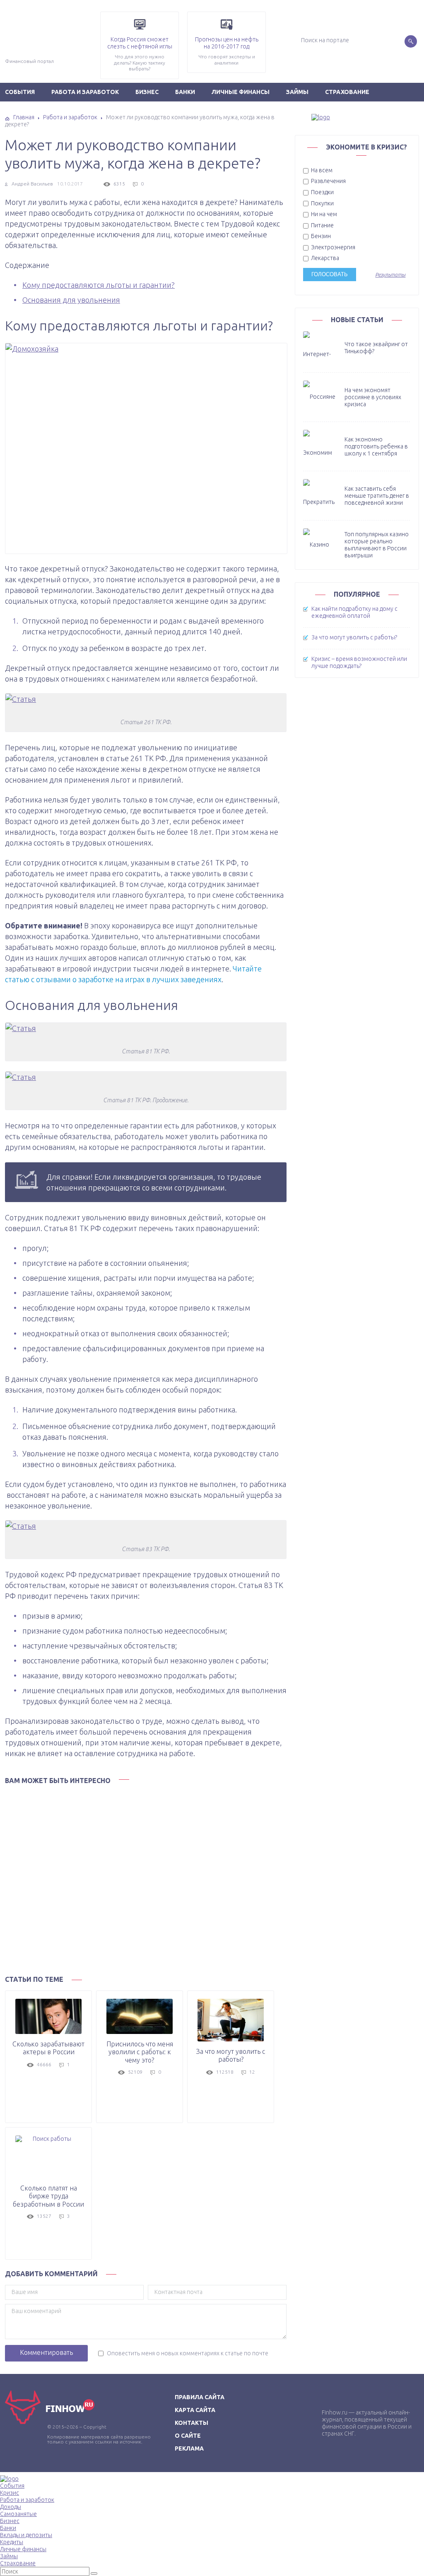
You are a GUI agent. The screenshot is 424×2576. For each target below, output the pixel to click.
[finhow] (357, 117)
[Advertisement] (146, 1877)
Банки (185, 92)
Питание (322, 225)
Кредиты (12, 2542)
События (12, 2486)
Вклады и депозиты (26, 2535)
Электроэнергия (332, 247)
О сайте (188, 2436)
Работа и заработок (85, 92)
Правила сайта (200, 2397)
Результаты (390, 275)
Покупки (322, 203)
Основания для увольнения (71, 300)
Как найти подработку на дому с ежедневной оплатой (354, 612)
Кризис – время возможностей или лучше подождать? (359, 662)
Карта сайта (195, 2410)
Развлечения (328, 181)
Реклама (189, 2448)
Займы (297, 92)
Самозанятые (18, 2514)
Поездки (322, 192)
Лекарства (324, 258)
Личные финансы (241, 92)
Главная (24, 117)
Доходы (11, 2507)
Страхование (347, 92)
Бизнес (147, 92)
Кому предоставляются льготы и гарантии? (99, 285)
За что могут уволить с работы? (354, 637)
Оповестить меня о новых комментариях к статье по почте (188, 2353)
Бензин (320, 236)
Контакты (192, 2423)
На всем (321, 170)
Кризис (10, 2493)
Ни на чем (323, 214)
